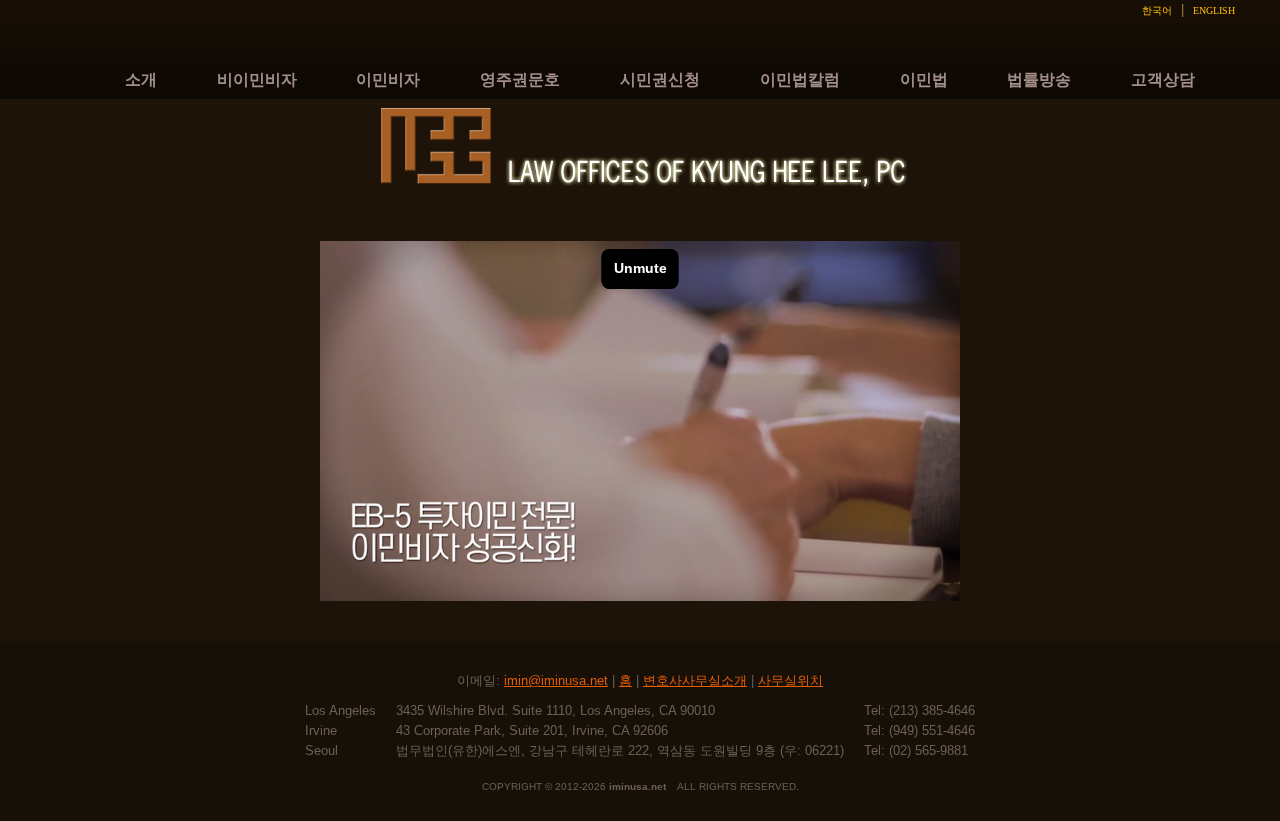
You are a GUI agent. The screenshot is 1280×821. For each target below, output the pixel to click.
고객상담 (1163, 79)
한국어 (1157, 10)
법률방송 (1039, 79)
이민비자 (388, 79)
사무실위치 (790, 680)
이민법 (924, 79)
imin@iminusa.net (556, 680)
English (1214, 10)
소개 (141, 79)
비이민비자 (257, 79)
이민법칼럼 (800, 79)
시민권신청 (660, 79)
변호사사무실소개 (695, 680)
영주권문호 (520, 79)
